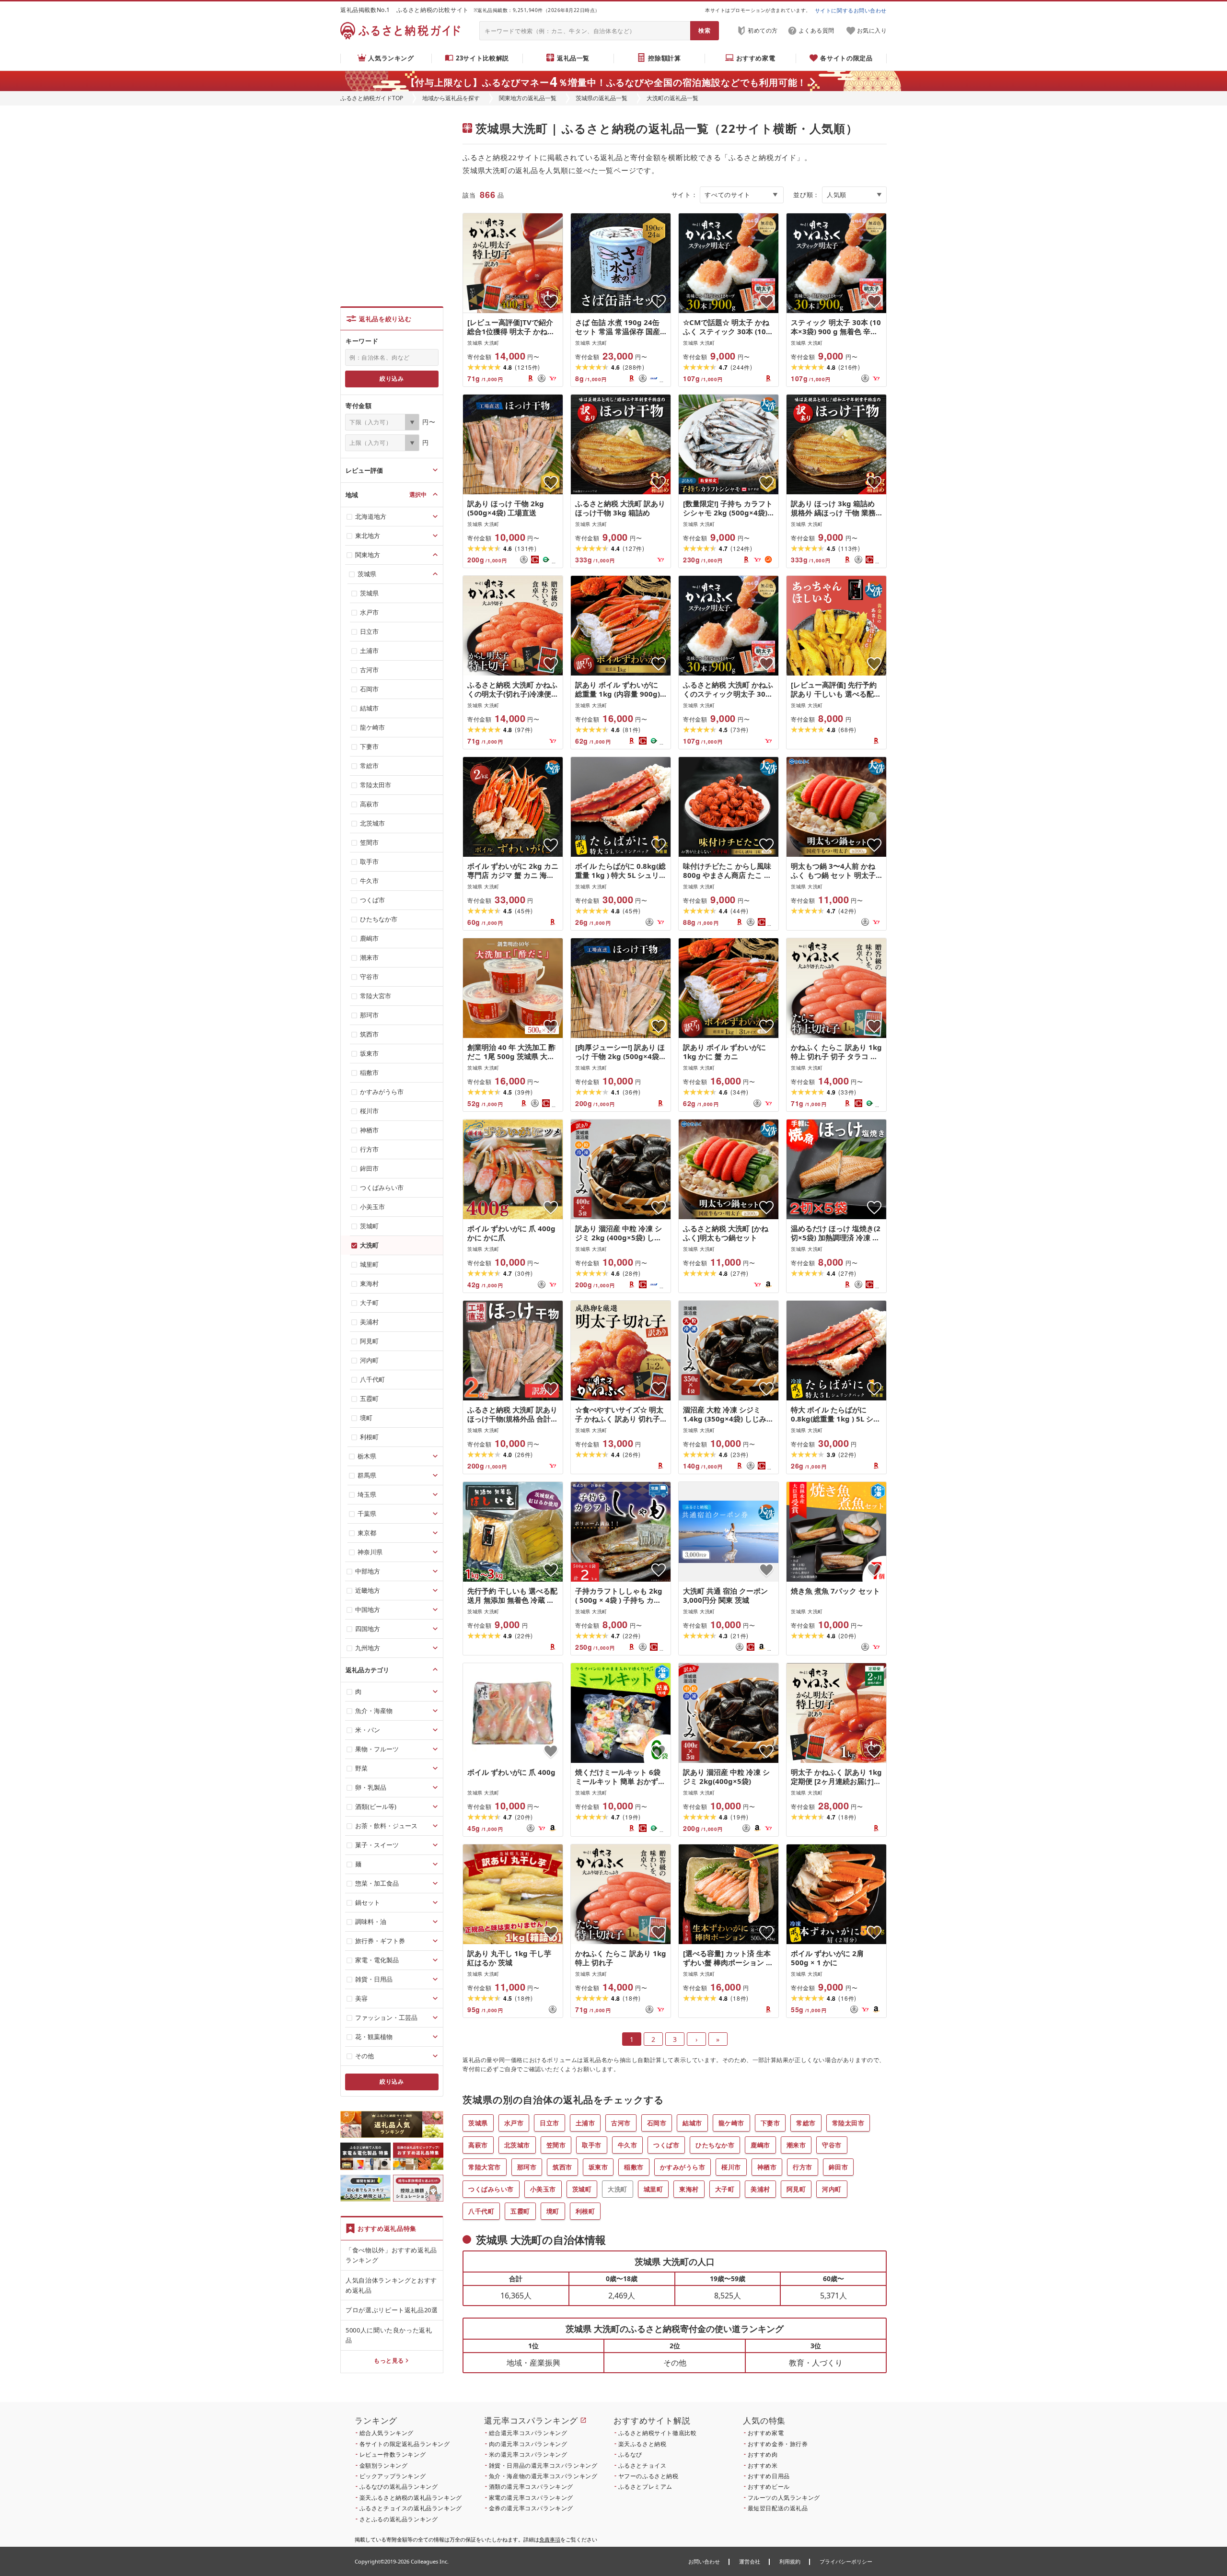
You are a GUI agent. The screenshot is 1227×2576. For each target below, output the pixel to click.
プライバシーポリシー (846, 2561)
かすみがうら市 (683, 2167)
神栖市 (767, 2167)
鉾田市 (839, 2167)
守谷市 (832, 2145)
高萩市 (478, 2145)
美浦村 (760, 2189)
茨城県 (478, 2123)
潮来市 (796, 2145)
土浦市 (585, 2123)
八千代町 (481, 2211)
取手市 (592, 2145)
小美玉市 (543, 2189)
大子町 (725, 2189)
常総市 (806, 2123)
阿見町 (796, 2189)
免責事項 (550, 2539)
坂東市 (598, 2167)
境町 (553, 2211)
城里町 (654, 2189)
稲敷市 (634, 2167)
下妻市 (770, 2123)
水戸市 (514, 2123)
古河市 (621, 2123)
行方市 (803, 2167)
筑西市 (562, 2167)
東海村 (689, 2189)
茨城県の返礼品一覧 (602, 98)
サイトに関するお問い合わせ (851, 10)
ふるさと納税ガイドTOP (372, 98)
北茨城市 (517, 2145)
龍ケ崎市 (731, 2123)
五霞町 (520, 2211)
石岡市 (657, 2123)
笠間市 (556, 2145)
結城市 (692, 2123)
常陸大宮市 (485, 2167)
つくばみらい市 (491, 2189)
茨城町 (582, 2189)
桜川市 (731, 2167)
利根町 (585, 2211)
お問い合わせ (704, 2561)
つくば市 (666, 2145)
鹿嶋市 (760, 2145)
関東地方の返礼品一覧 (528, 98)
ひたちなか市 (715, 2145)
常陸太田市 (848, 2123)
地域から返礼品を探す (451, 98)
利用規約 (790, 2561)
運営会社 (750, 2561)
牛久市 (628, 2145)
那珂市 (527, 2167)
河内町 (832, 2189)
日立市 (550, 2123)
